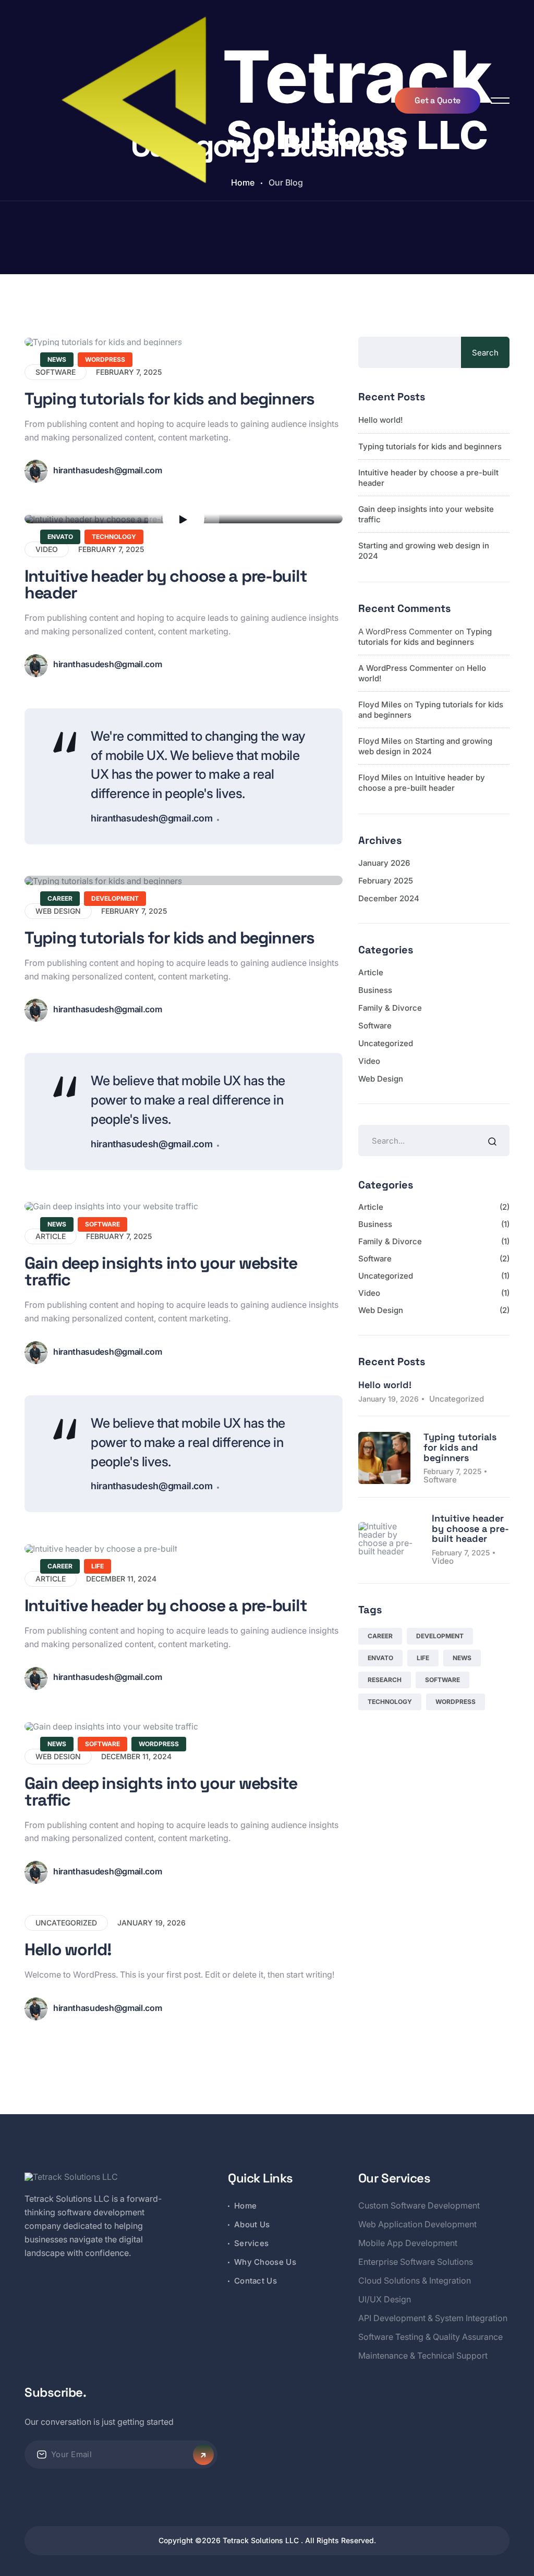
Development (115, 898)
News (57, 359)
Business (375, 990)
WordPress (105, 359)
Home (245, 2206)
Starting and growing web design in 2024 (425, 746)
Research (385, 1680)
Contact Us (256, 2281)
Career (60, 898)
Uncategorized (66, 1923)
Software (102, 1224)
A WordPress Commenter (406, 668)
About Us (252, 2224)
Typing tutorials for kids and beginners (169, 399)
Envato (60, 537)
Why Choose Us (265, 2262)
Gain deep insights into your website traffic (161, 1271)
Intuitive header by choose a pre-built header (166, 584)
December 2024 (389, 898)
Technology (114, 537)
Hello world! (68, 1949)
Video (369, 1061)
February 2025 (386, 881)
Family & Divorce (390, 1008)
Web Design (381, 1079)
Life (98, 1566)
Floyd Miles (380, 704)
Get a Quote (437, 100)
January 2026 (384, 863)
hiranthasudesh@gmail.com (107, 470)
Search (485, 353)
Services (251, 2243)
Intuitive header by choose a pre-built (166, 1605)
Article (371, 972)
